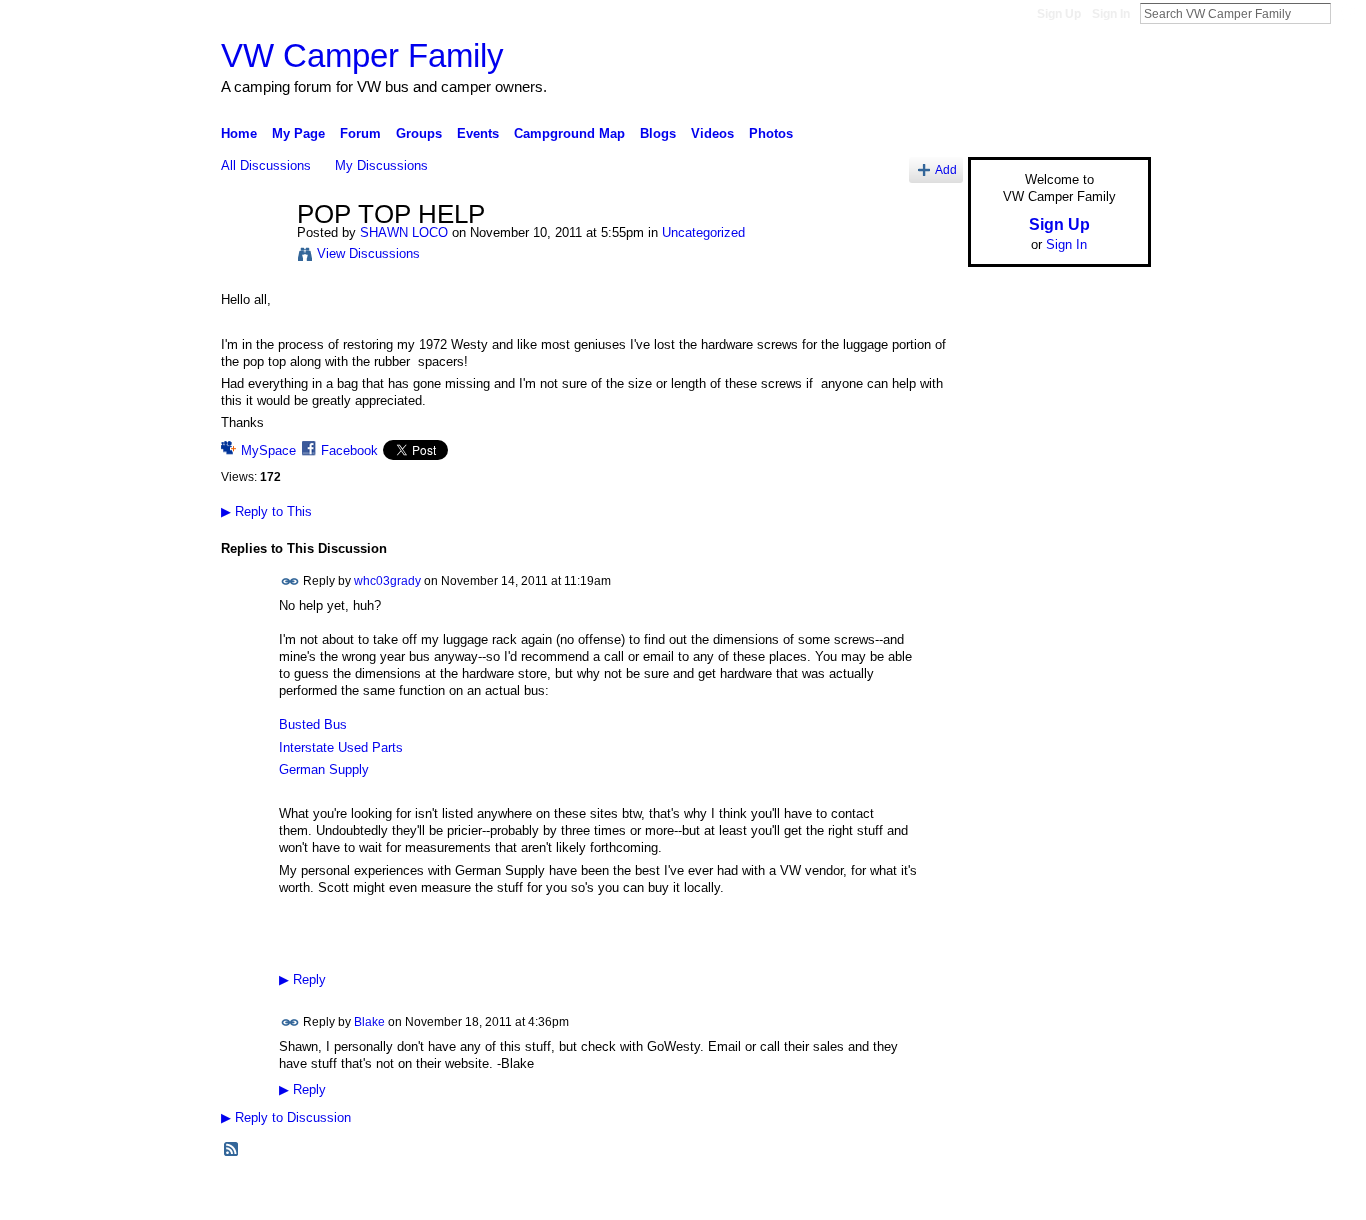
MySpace (268, 450)
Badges (924, 1196)
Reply (302, 980)
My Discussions (381, 165)
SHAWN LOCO (404, 232)
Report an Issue (1003, 1196)
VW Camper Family (362, 55)
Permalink (290, 581)
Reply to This (266, 511)
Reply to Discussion (286, 1117)
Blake (369, 1022)
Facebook (349, 450)
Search (1347, 13)
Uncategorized (703, 232)
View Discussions (368, 253)
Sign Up (1059, 14)
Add (946, 169)
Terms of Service (1106, 1196)
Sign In (1111, 14)
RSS (232, 1150)
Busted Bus (313, 724)
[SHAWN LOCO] (253, 257)
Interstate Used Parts (341, 747)
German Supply (324, 769)
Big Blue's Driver (372, 1196)
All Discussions (266, 165)
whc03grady (387, 581)
